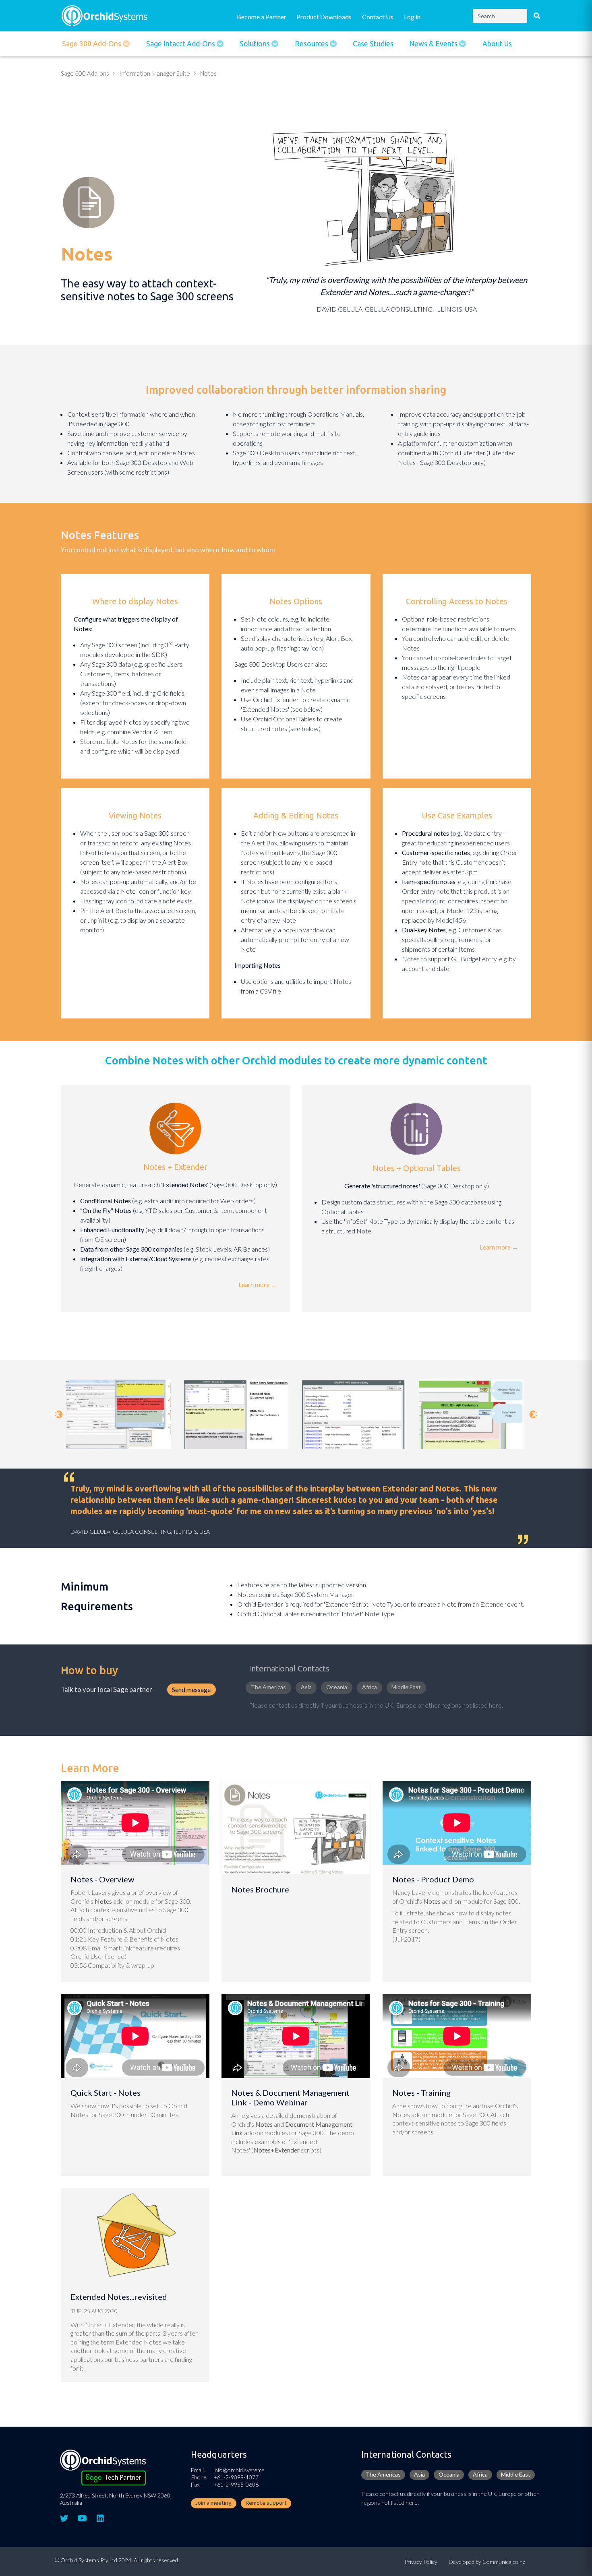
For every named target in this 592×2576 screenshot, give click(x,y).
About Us (497, 44)
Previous (59, 1415)
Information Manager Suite (155, 73)
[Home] (105, 15)
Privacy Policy (421, 2562)
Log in (412, 17)
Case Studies (373, 44)
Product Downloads (324, 17)
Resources (312, 44)
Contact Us (378, 17)
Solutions (256, 44)
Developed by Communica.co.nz (487, 2562)
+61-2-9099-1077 (236, 2477)
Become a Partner (262, 17)
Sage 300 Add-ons (92, 44)
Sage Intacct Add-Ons (181, 44)
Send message (191, 1689)
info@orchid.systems (239, 2470)
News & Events (434, 44)
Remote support (266, 2503)
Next (537, 1415)
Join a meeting (213, 2503)
